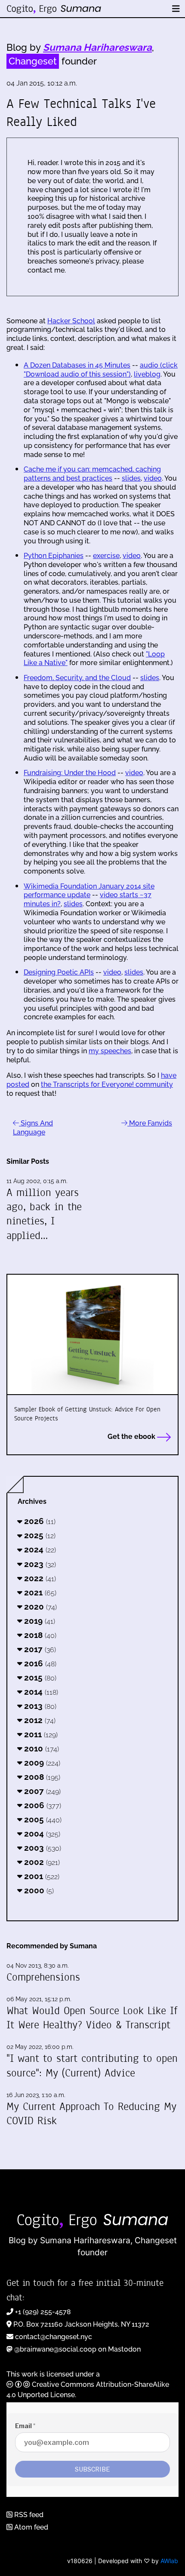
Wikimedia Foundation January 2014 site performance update (89, 891)
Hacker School (71, 321)
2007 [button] (41, 1791)
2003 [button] (42, 1848)
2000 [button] (38, 1890)
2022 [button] (39, 1578)
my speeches (110, 1051)
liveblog (147, 374)
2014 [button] (40, 1692)
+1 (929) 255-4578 (43, 2312)
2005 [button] (42, 1819)
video (153, 478)
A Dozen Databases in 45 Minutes (77, 365)
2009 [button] (41, 1763)
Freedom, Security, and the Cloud (77, 678)
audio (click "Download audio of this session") (101, 370)
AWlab (169, 2561)
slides (131, 478)
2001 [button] (41, 1876)
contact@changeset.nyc (54, 2337)
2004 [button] (41, 1834)
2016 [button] (39, 1663)
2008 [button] (41, 1777)
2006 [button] (42, 1805)
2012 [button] (39, 1720)
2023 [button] (39, 1564)
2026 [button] (39, 1521)
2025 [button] (39, 1535)
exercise (106, 556)
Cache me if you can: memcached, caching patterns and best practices (92, 474)
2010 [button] (40, 1748)
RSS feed (28, 2515)
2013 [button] (39, 1706)
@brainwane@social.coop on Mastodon (77, 2349)
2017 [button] (39, 1649)
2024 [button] (39, 1549)
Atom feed (30, 2527)
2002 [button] (41, 1862)
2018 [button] (39, 1635)
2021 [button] (39, 1592)
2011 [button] (40, 1734)
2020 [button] (39, 1607)
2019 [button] (39, 1621)
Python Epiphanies (54, 556)
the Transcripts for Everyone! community (107, 1084)
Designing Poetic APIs (59, 972)
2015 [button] (39, 1677)
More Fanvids (150, 1123)
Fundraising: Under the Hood (70, 773)
